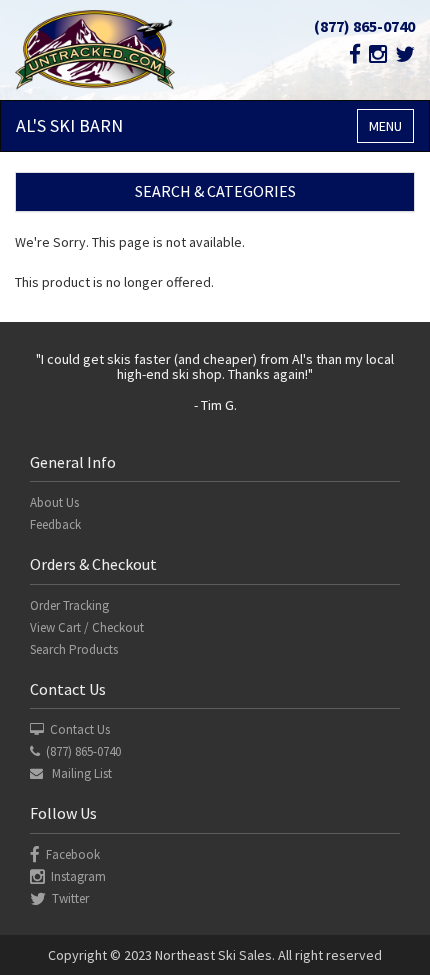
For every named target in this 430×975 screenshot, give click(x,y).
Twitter (70, 898)
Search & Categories (215, 191)
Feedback (55, 524)
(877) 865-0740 (364, 26)
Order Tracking (69, 605)
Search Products (74, 649)
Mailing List (80, 773)
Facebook (73, 854)
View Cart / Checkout (87, 627)
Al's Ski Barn (69, 125)
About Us (54, 502)
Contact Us (80, 729)
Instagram (78, 876)
